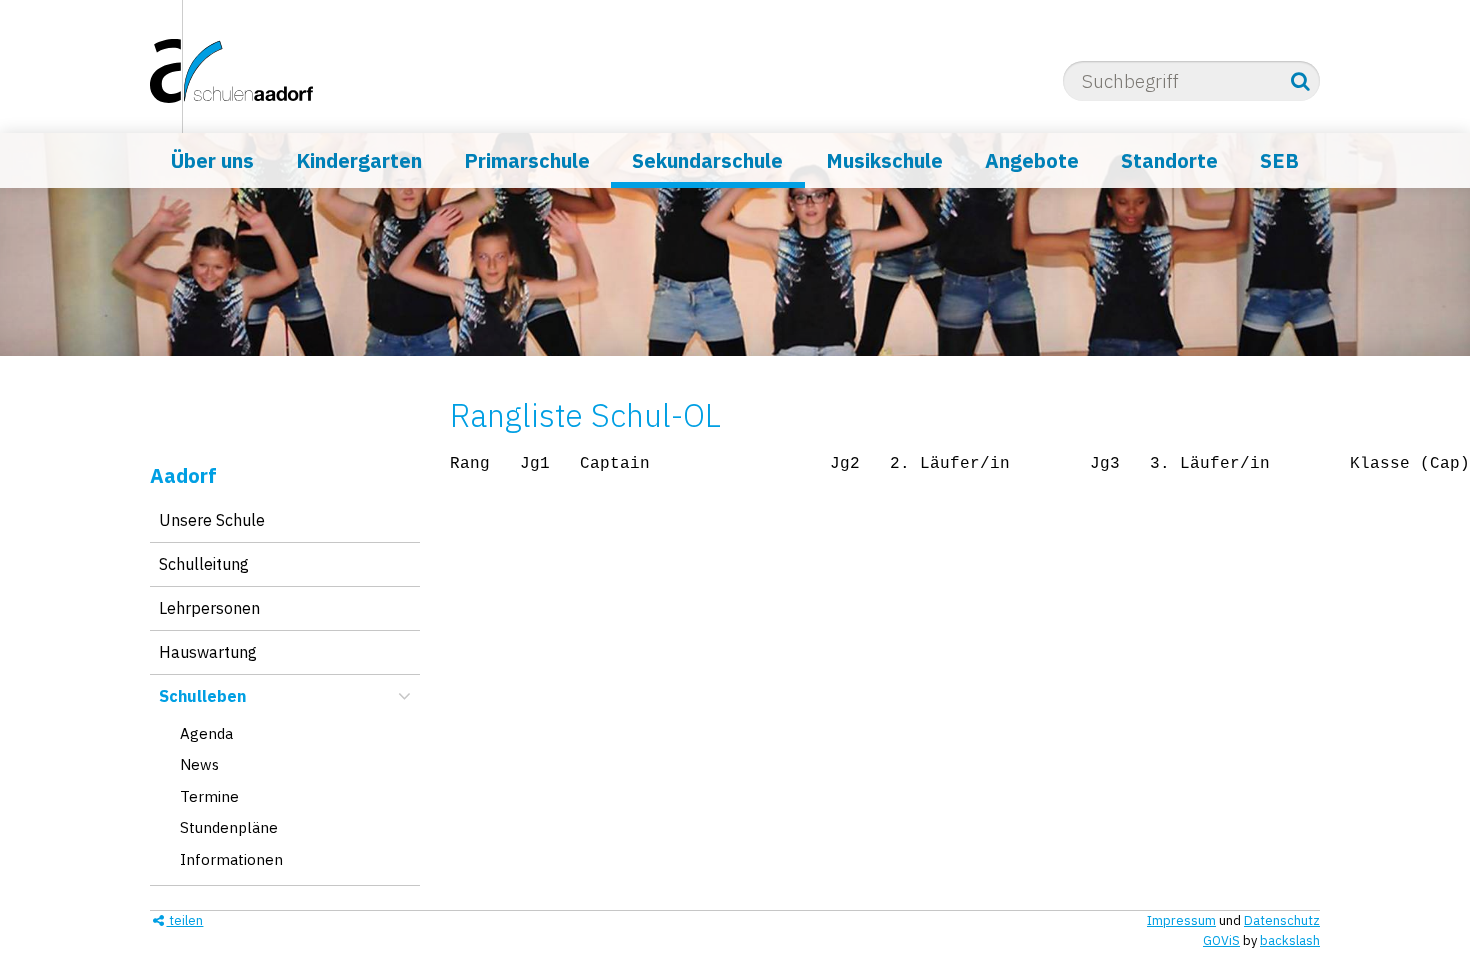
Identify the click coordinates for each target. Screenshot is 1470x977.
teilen (184, 920)
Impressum (1181, 920)
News (199, 764)
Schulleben (202, 696)
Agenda (206, 733)
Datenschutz (1282, 920)
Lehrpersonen (209, 608)
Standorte (1169, 160)
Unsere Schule (212, 520)
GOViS (1221, 940)
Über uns (212, 160)
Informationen (231, 859)
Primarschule (527, 160)
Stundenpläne (229, 827)
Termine (209, 796)
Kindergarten (359, 160)
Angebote (1032, 160)
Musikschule (884, 160)
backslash (1290, 940)
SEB (1279, 160)
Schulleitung (204, 564)
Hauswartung (208, 652)
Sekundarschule (707, 160)
